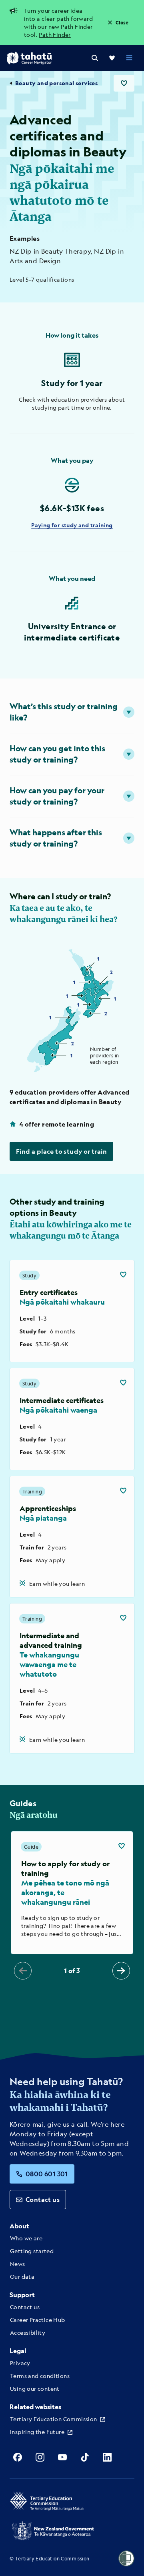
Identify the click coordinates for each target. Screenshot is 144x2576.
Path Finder (55, 34)
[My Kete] (112, 58)
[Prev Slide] (23, 1971)
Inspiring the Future (37, 2432)
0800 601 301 (47, 2174)
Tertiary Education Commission (54, 2419)
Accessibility (28, 2332)
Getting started (32, 2251)
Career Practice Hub (38, 2320)
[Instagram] (40, 2457)
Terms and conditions (40, 2376)
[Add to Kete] (123, 1275)
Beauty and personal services (56, 83)
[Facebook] (18, 2457)
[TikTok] (85, 2457)
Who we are (26, 2238)
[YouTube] (62, 2457)
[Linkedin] (107, 2457)
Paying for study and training (72, 525)
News (18, 2264)
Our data (22, 2276)
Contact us (43, 2199)
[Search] (95, 58)
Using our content (35, 2388)
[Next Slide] (121, 1971)
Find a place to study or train (61, 1151)
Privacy (20, 2363)
